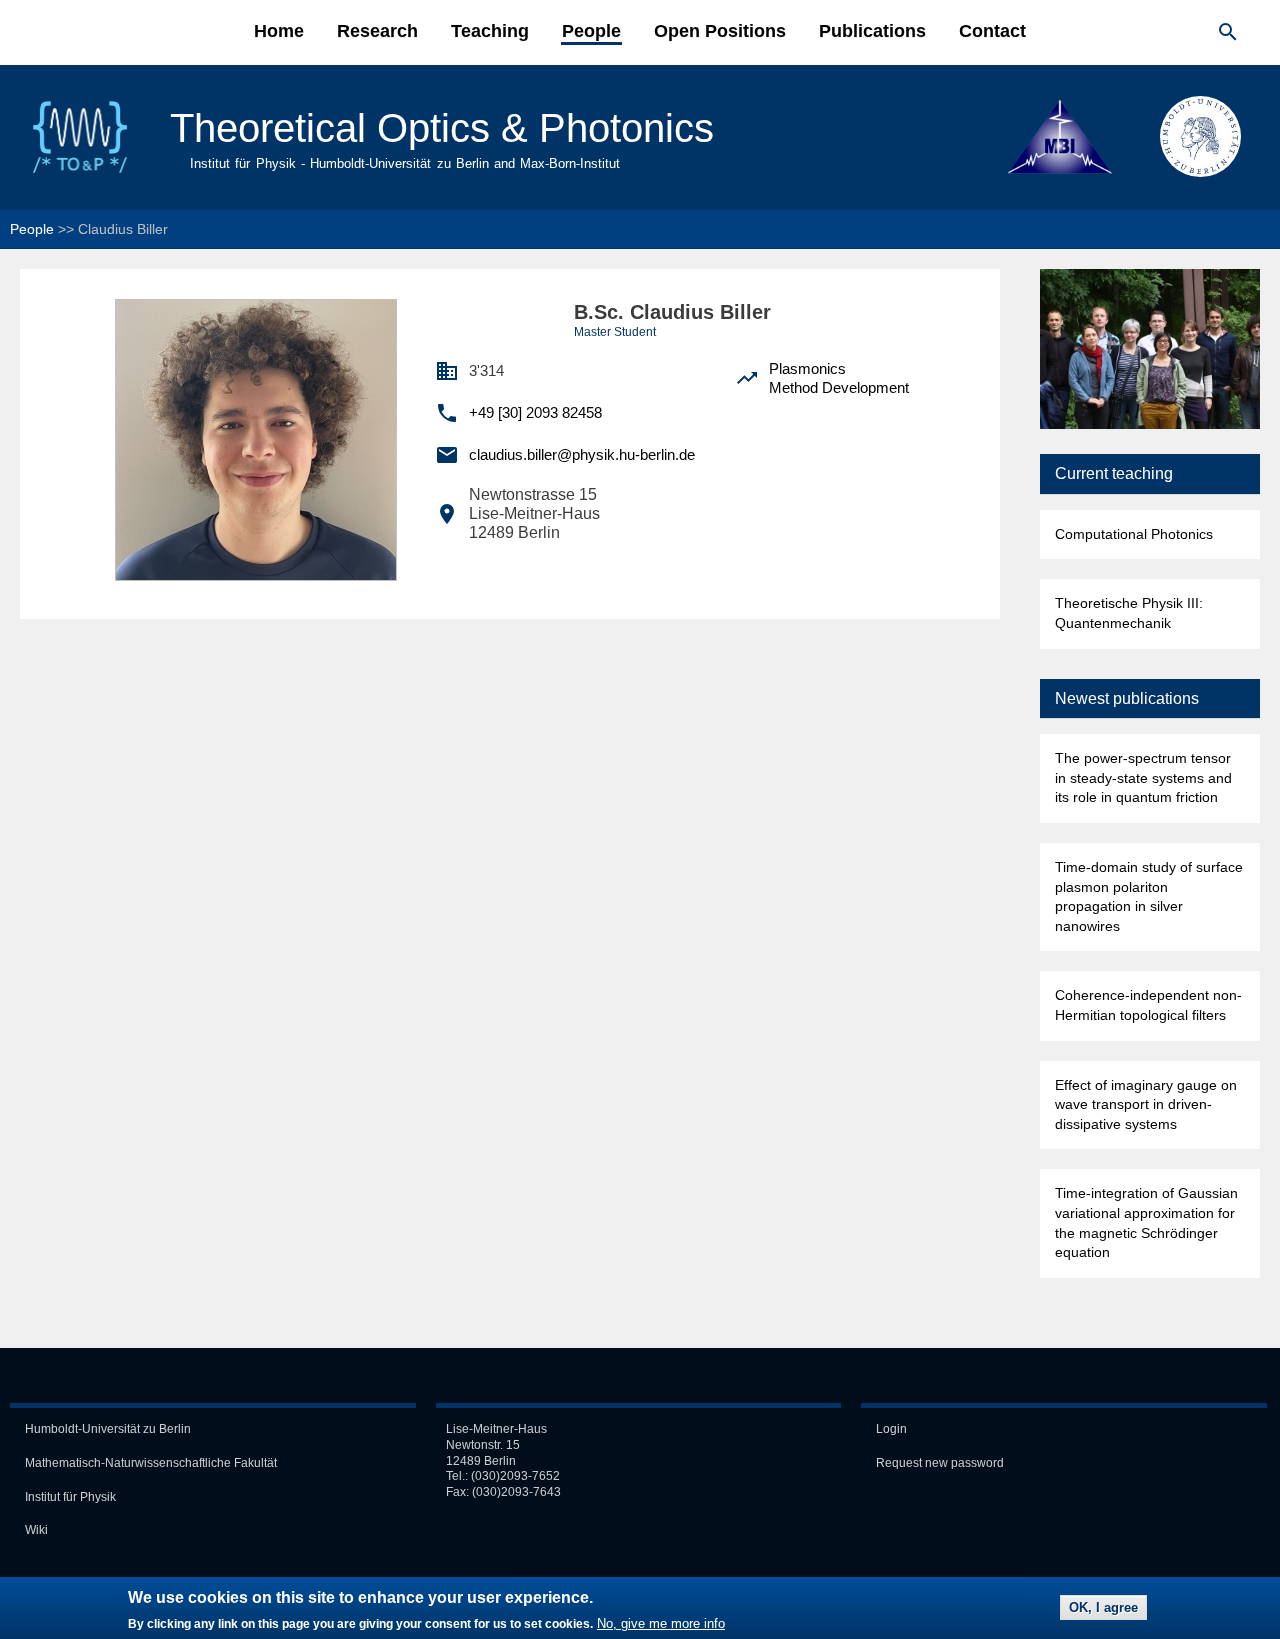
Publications (872, 31)
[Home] (80, 172)
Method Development (839, 387)
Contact (992, 31)
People (591, 31)
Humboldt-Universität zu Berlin (108, 1429)
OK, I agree (1103, 1608)
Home (279, 31)
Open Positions (720, 31)
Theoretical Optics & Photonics (442, 128)
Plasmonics (807, 368)
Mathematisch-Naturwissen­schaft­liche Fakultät (151, 1463)
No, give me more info (661, 1624)
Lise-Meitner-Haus (496, 1429)
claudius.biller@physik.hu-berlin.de (582, 454)
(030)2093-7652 (515, 1476)
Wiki (36, 1530)
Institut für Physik (70, 1497)
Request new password (940, 1463)
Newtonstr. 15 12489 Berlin (483, 1453)
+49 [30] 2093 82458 (535, 412)
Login (891, 1429)
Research (377, 31)
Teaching (490, 31)
